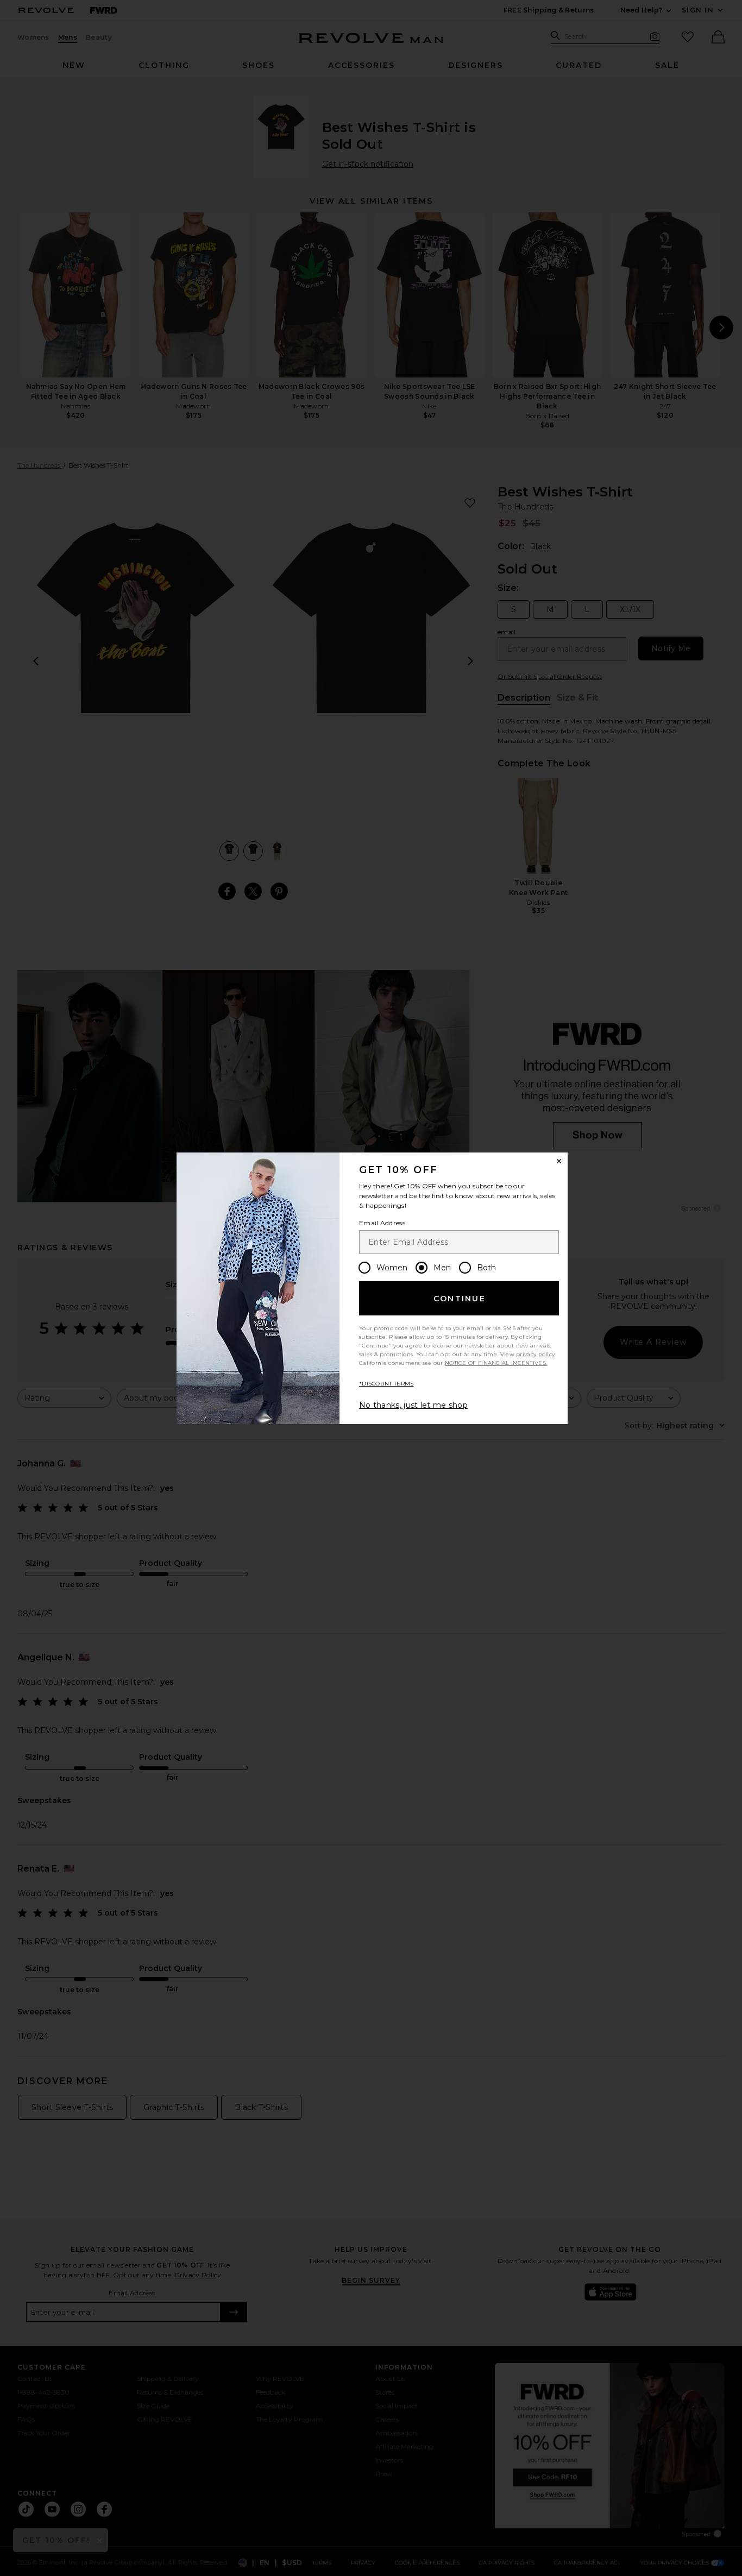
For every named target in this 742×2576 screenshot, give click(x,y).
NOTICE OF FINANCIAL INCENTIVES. (496, 1363)
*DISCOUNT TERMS (386, 1384)
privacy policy (535, 1354)
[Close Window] (559, 1161)
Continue (460, 1299)
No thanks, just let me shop (413, 1405)
